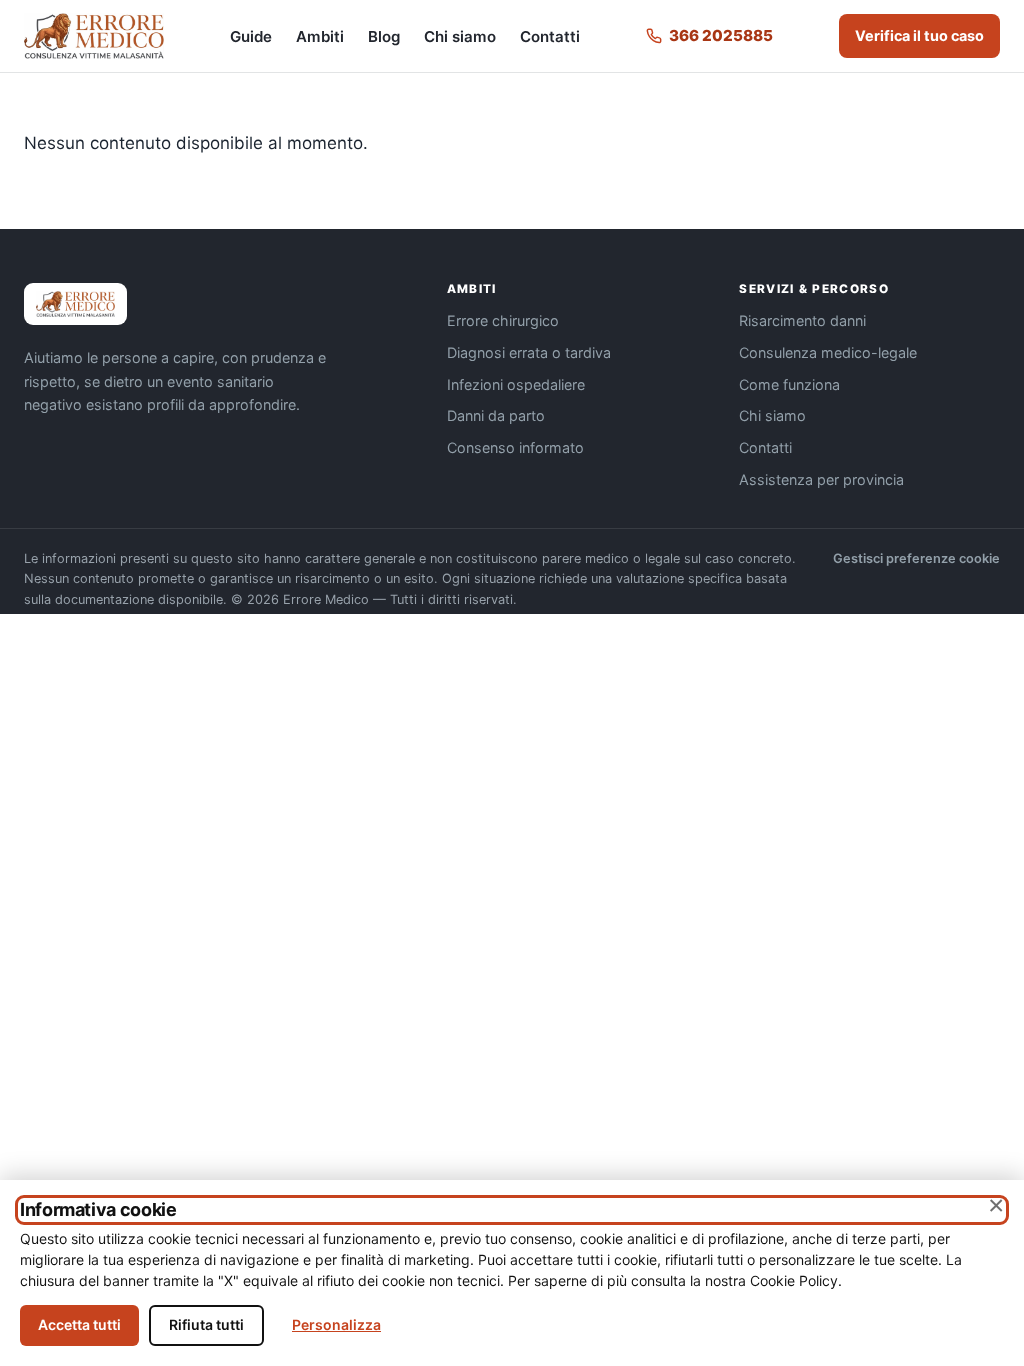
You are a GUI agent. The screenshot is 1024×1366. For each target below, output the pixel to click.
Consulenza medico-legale (828, 352)
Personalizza (336, 1324)
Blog (384, 36)
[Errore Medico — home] (94, 36)
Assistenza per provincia (821, 479)
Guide (251, 36)
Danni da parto (496, 415)
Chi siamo (460, 36)
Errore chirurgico (503, 320)
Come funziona (789, 384)
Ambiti (320, 36)
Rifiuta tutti (206, 1324)
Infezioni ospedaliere (516, 384)
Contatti (550, 36)
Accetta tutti (79, 1324)
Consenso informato (515, 447)
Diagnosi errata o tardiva (529, 352)
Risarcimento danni (802, 320)
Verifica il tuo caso (919, 35)
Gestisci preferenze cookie (916, 558)
